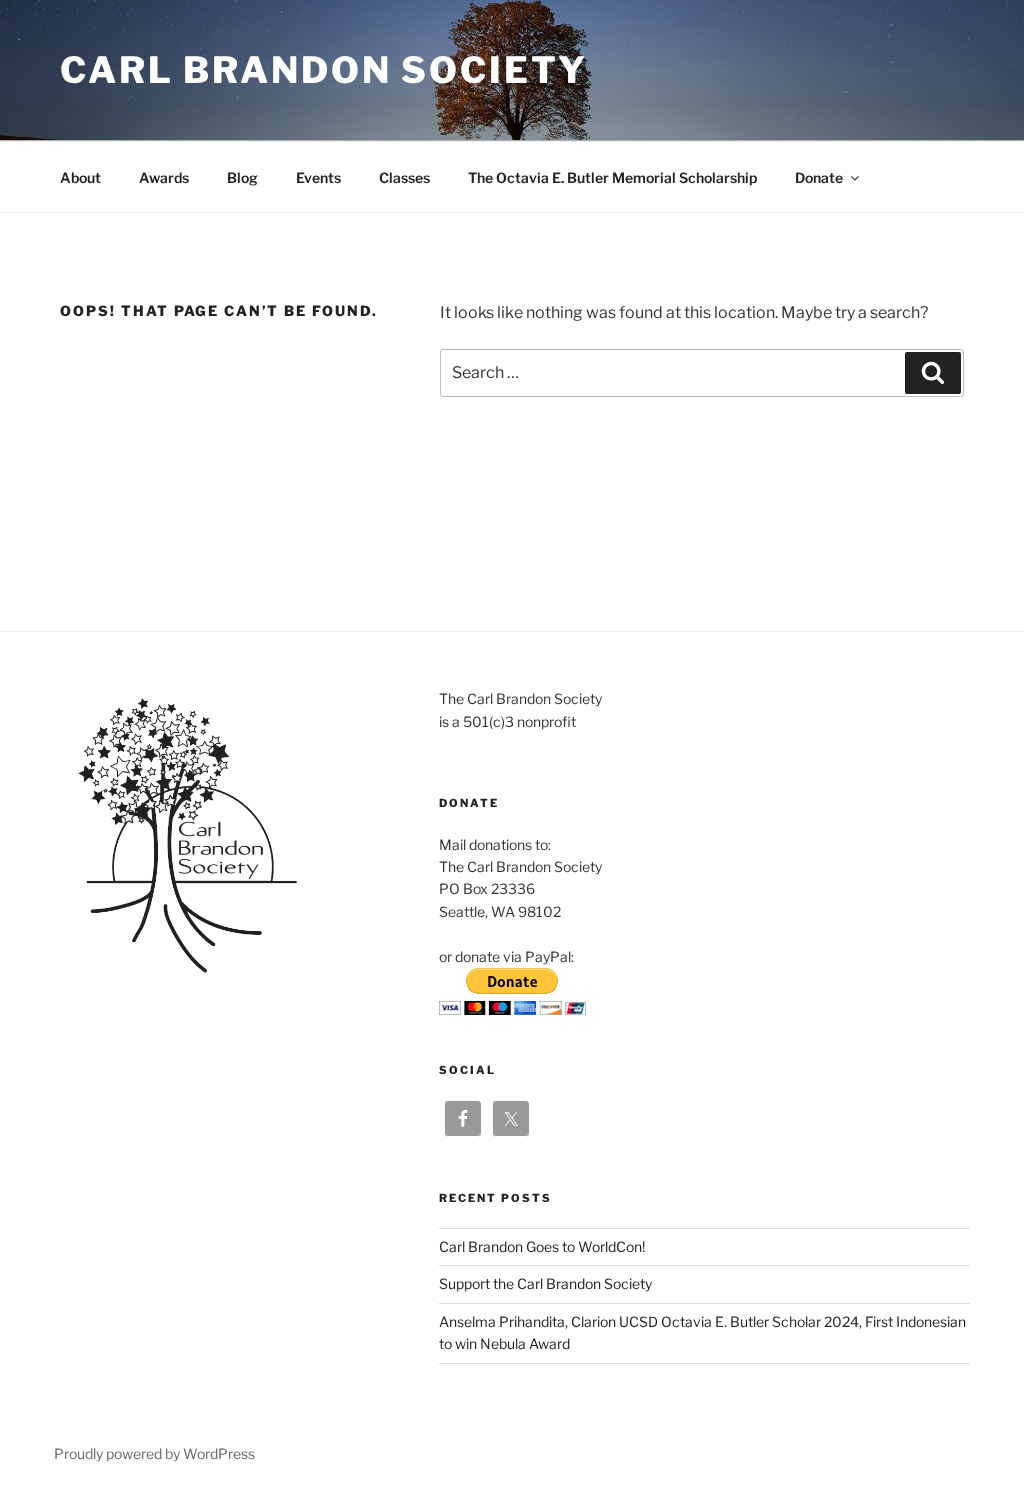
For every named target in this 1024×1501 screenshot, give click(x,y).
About (80, 177)
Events (318, 177)
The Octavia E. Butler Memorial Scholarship (612, 177)
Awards (164, 177)
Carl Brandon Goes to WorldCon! (542, 1246)
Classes (404, 177)
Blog (242, 177)
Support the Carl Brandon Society (545, 1283)
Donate (819, 177)
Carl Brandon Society (324, 70)
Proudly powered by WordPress (154, 1453)
